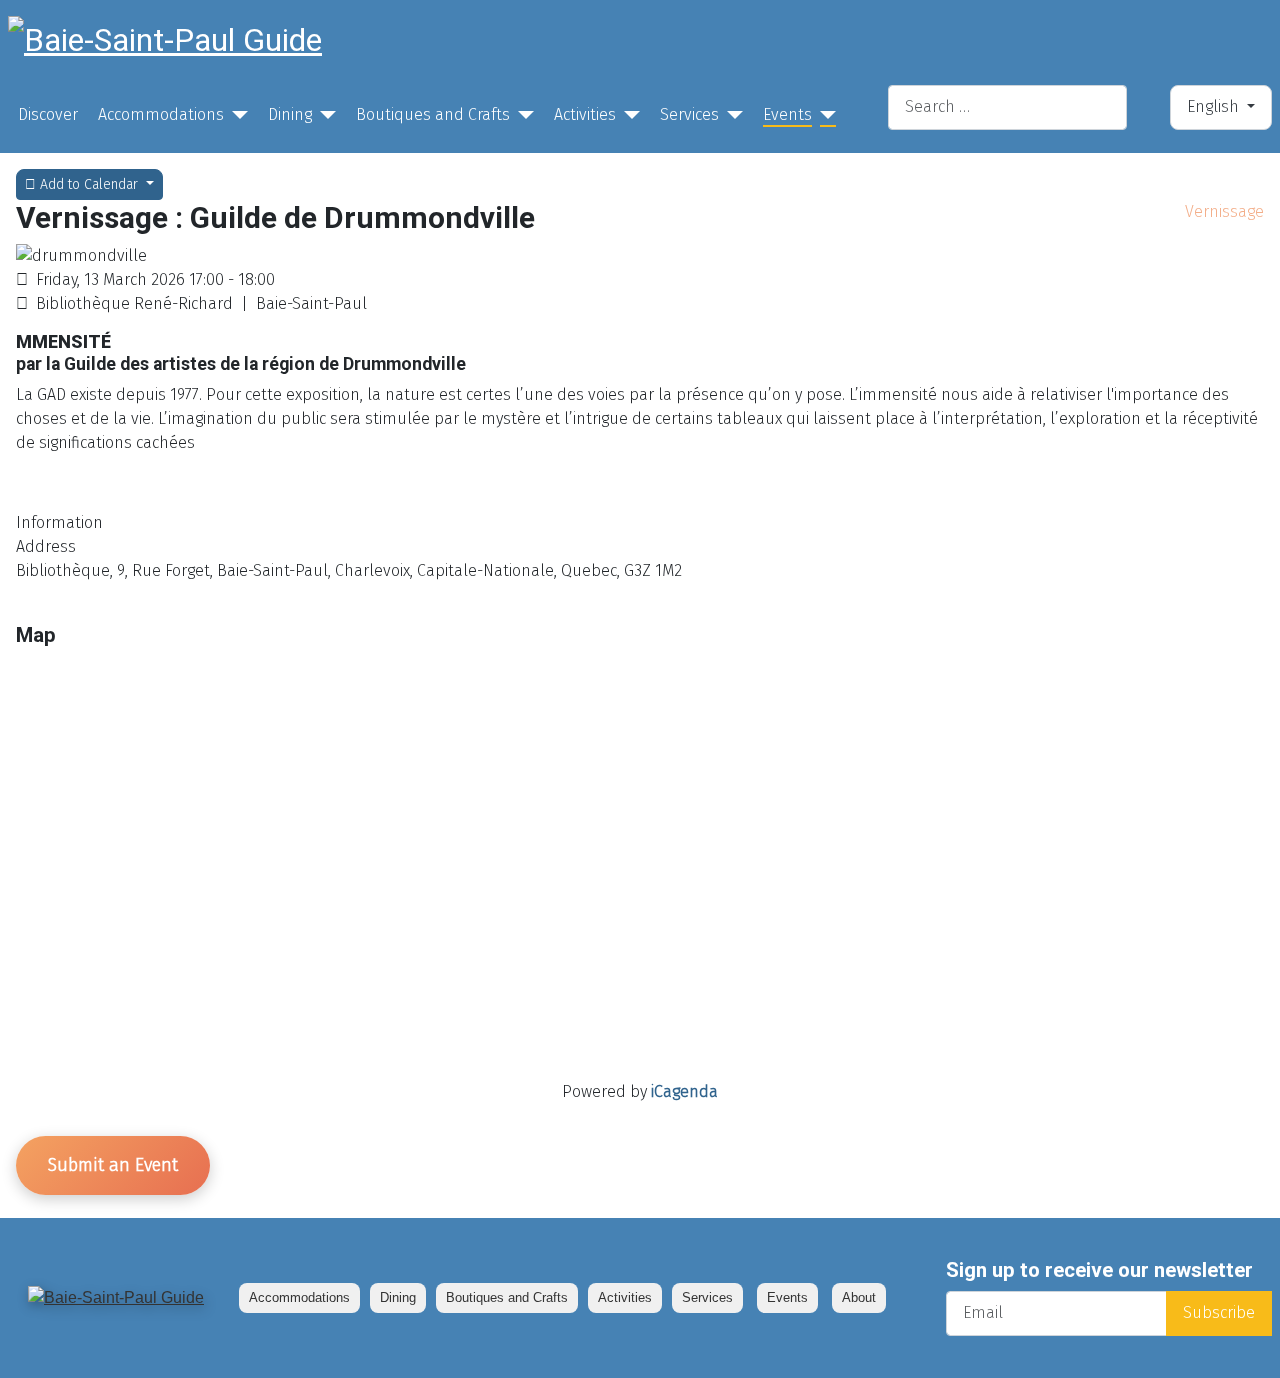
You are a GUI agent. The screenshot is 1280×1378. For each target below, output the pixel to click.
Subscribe (1219, 1312)
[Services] (731, 115)
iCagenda (684, 1091)
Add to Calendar (89, 184)
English (1215, 106)
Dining (290, 114)
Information (59, 522)
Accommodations (161, 114)
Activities (585, 114)
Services (689, 114)
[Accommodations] (236, 115)
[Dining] (324, 115)
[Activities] (628, 115)
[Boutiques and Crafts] (522, 115)
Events (787, 114)
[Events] (824, 115)
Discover (48, 114)
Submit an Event (113, 1165)
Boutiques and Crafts (433, 114)
